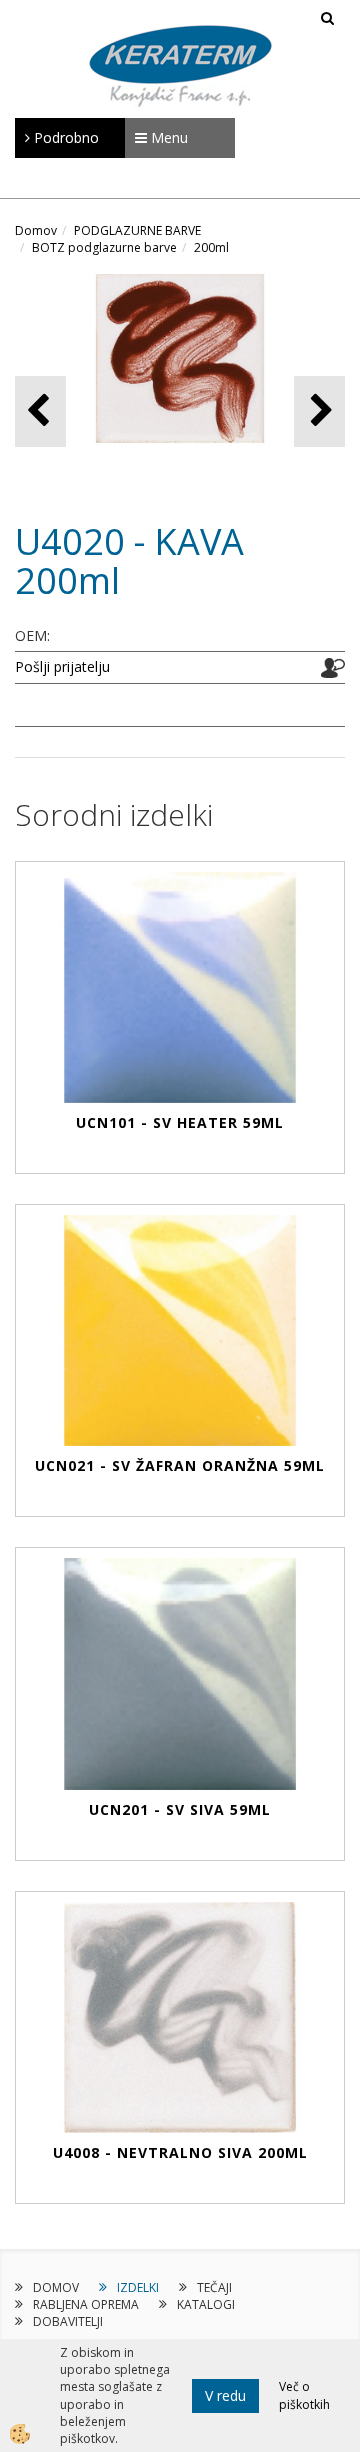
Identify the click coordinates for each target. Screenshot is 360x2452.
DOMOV (56, 2287)
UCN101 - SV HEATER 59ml (180, 1122)
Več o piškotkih (304, 2395)
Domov (36, 230)
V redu (225, 2395)
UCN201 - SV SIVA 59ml (180, 1809)
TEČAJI (214, 2287)
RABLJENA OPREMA (86, 2304)
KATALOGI (206, 2304)
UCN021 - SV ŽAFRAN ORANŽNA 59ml (180, 1465)
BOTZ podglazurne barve (104, 247)
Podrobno (64, 137)
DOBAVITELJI (68, 2321)
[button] (319, 411)
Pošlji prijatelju (62, 666)
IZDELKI (138, 2287)
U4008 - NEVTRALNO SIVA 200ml (180, 2152)
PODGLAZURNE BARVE (137, 230)
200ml (211, 247)
